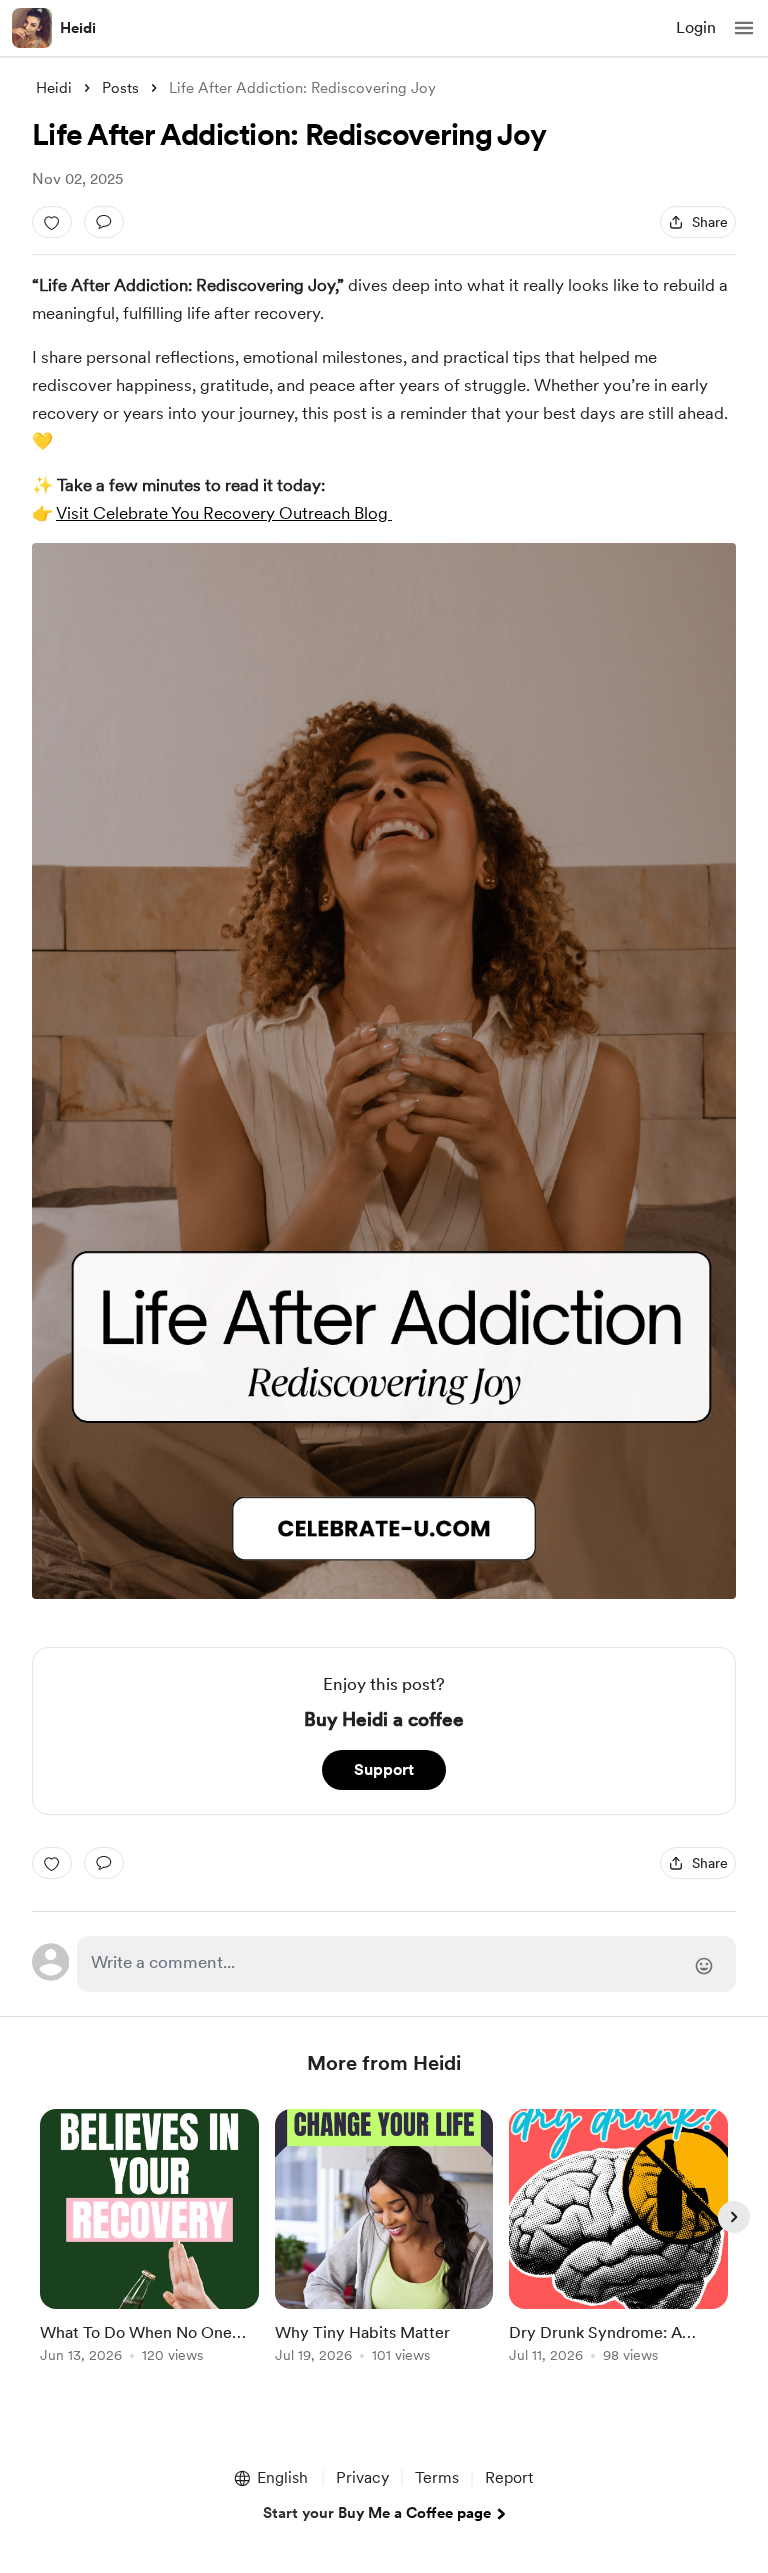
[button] (744, 28)
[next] (734, 2217)
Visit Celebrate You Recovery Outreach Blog (222, 513)
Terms (437, 2477)
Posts (120, 88)
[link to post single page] (149, 2239)
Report (509, 2477)
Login (696, 27)
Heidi (78, 28)
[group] (149, 2247)
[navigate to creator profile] (32, 28)
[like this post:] (52, 222)
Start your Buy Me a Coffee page (377, 2513)
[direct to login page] (406, 1964)
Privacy (362, 2477)
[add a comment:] (104, 222)
